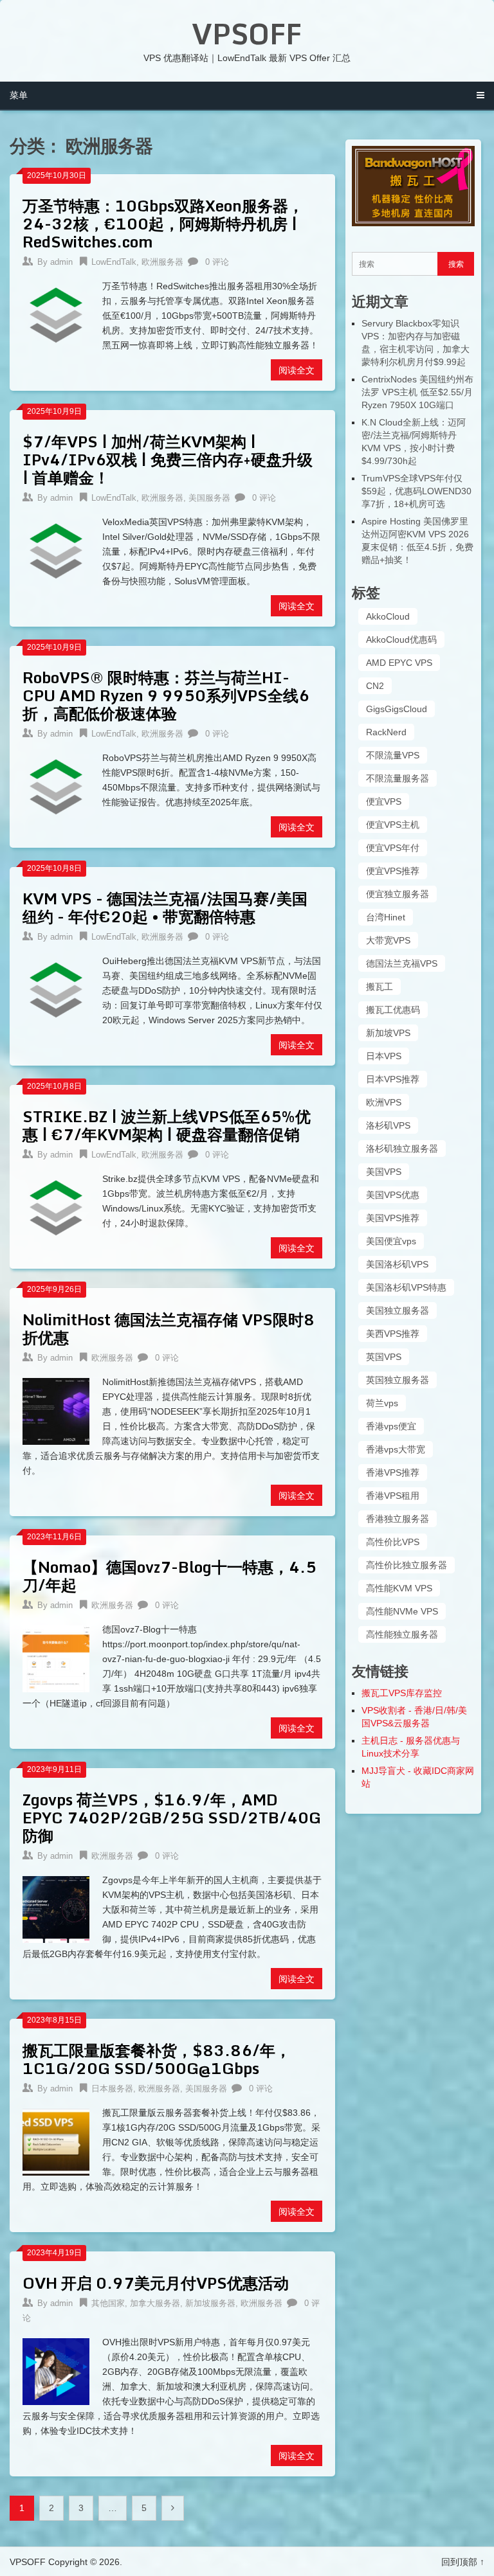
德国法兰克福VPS (402, 963)
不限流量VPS (393, 755)
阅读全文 (297, 370)
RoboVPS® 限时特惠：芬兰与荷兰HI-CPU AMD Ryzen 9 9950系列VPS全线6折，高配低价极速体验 (166, 695)
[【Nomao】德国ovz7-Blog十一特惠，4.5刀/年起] (56, 1657)
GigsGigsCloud (397, 709)
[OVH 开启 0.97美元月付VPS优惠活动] (56, 2370)
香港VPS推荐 (393, 1472)
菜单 (19, 95)
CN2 (375, 686)
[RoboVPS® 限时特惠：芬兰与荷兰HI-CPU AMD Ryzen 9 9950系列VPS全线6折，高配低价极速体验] (56, 785)
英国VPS (384, 1357)
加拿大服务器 (155, 2303)
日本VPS (384, 1056)
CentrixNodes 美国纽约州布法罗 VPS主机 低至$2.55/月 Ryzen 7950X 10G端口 (417, 392)
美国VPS (384, 1172)
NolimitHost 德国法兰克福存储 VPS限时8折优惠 (169, 1328)
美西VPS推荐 (393, 1334)
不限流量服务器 (398, 778)
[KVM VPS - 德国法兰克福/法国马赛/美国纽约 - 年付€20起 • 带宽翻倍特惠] (56, 988)
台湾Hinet (386, 917)
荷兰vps (382, 1403)
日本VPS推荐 (393, 1079)
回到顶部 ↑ (463, 2562)
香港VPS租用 (393, 1496)
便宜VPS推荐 (393, 871)
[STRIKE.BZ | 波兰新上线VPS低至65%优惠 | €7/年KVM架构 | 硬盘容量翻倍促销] (56, 1206)
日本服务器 (112, 2089)
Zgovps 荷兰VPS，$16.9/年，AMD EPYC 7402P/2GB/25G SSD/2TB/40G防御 (172, 1817)
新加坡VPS (388, 1033)
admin (61, 262)
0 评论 (217, 262)
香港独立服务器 (398, 1519)
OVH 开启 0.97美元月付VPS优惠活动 (156, 2283)
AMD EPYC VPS (399, 663)
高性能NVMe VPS (402, 1611)
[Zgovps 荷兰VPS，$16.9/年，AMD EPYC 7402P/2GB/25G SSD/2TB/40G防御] (56, 1908)
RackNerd (386, 732)
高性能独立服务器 (402, 1634)
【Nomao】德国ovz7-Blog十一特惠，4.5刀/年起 (169, 1576)
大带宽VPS (388, 940)
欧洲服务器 (162, 262)
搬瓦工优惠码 (393, 1010)
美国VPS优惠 (393, 1195)
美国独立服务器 (398, 1310)
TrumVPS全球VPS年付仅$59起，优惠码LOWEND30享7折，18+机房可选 (416, 491)
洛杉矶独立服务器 (402, 1149)
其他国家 (108, 2303)
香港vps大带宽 (396, 1449)
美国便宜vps (391, 1241)
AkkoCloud (388, 616)
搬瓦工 (380, 987)
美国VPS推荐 (393, 1218)
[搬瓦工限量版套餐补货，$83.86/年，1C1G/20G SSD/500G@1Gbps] (56, 2140)
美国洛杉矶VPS (397, 1264)
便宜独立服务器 (398, 894)
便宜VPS (384, 801)
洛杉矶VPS (388, 1125)
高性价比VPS (393, 1542)
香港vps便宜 (391, 1426)
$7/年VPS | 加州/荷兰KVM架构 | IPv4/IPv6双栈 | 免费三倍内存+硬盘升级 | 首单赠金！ (168, 459)
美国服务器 (209, 498)
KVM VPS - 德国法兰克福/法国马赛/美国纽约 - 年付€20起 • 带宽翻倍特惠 (165, 907)
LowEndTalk (114, 262)
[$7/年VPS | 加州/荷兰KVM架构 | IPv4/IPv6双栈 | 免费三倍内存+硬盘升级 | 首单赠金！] (56, 550)
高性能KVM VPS (399, 1588)
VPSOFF (247, 33)
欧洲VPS (384, 1102)
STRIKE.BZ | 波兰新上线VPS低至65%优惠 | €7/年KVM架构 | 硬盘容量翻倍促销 (167, 1125)
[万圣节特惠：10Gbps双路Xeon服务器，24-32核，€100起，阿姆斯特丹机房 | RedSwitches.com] (56, 314)
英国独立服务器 (398, 1380)
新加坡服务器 (210, 2303)
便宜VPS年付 (393, 848)
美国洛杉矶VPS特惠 (406, 1287)
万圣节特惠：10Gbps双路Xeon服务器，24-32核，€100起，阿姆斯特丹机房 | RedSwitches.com (163, 223)
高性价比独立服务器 (407, 1565)
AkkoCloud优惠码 (401, 640)
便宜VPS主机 (393, 825)
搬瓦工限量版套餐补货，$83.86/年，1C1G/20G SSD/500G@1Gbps (157, 2059)
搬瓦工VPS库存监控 (402, 1693)
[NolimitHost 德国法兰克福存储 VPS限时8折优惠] (56, 1409)
